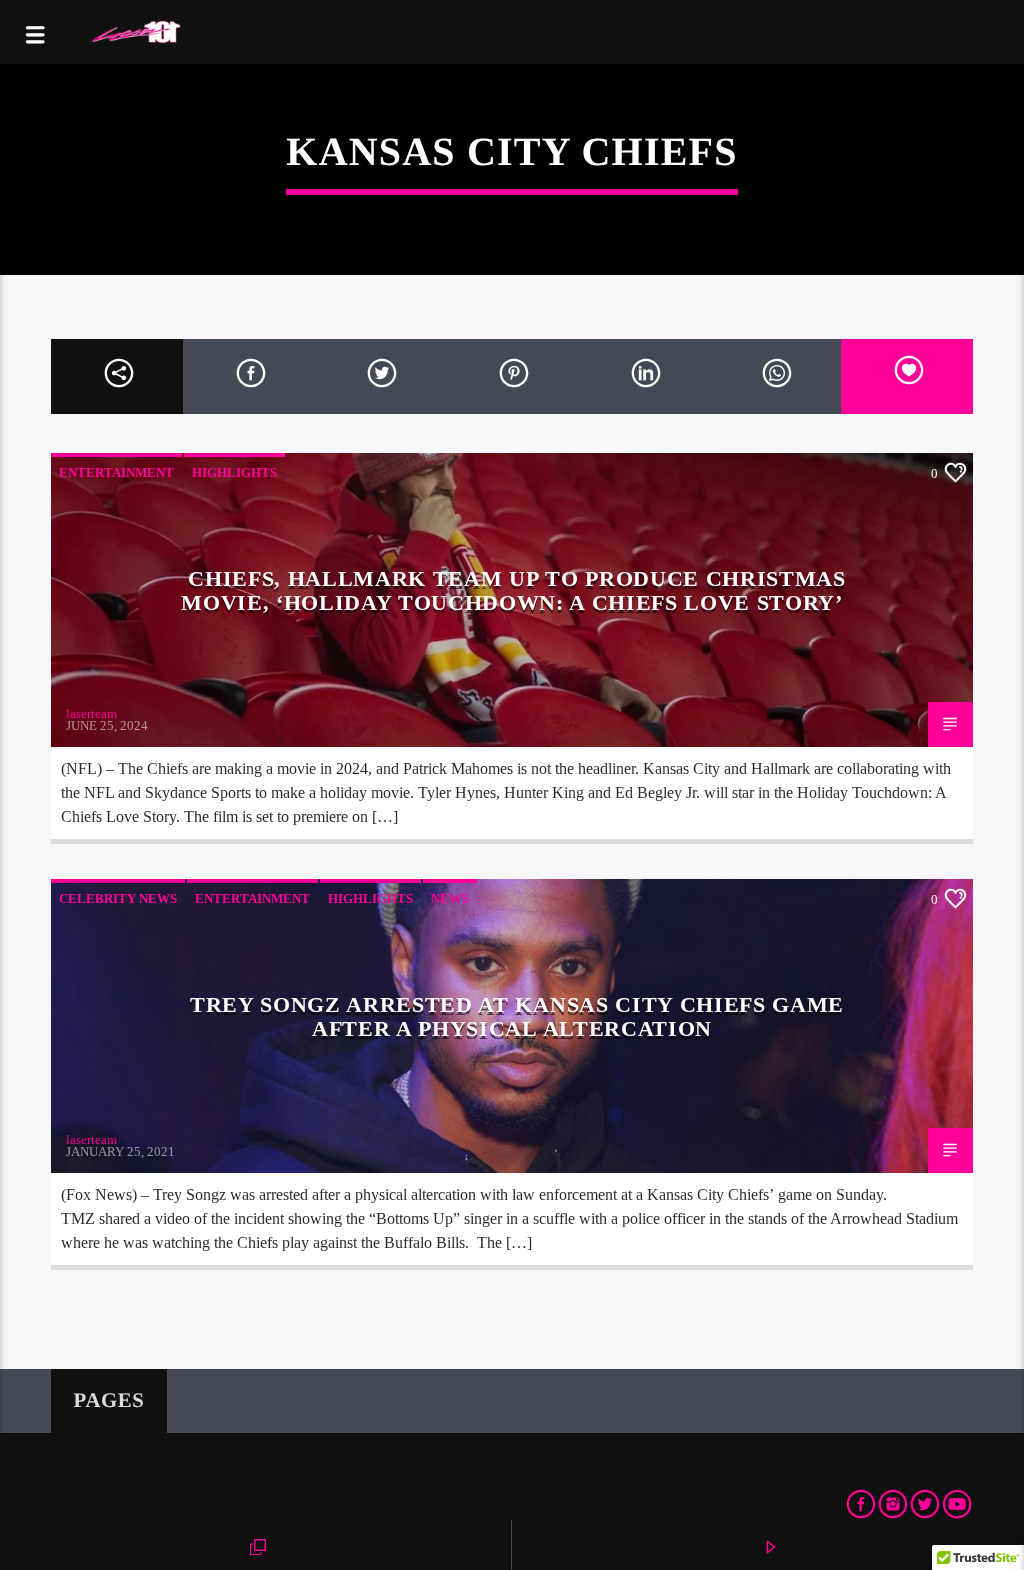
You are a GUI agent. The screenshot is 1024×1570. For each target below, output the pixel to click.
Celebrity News (118, 898)
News (450, 898)
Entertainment (116, 472)
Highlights (234, 472)
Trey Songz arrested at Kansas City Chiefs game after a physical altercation (517, 1016)
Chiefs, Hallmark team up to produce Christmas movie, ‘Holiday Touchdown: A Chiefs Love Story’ (513, 590)
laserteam (91, 713)
